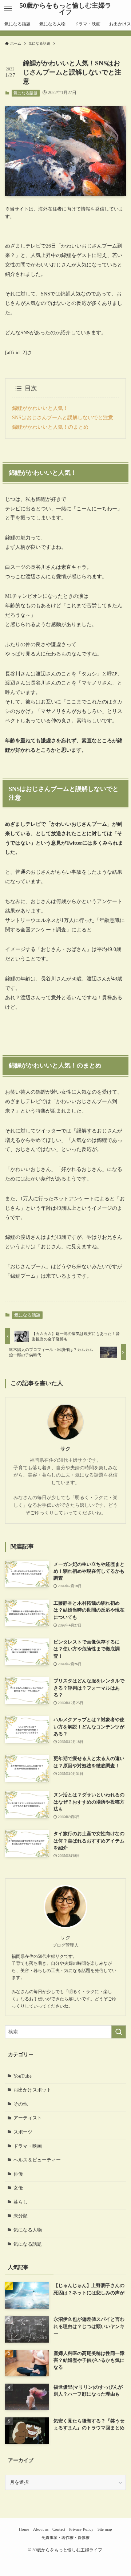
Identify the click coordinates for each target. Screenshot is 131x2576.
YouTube (23, 2076)
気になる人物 (28, 2230)
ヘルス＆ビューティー (37, 2160)
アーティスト (28, 2118)
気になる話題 (25, 93)
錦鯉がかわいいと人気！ (40, 408)
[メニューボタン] (8, 9)
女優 (18, 2188)
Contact (59, 2529)
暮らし (21, 2202)
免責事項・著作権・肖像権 (65, 2538)
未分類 (21, 2216)
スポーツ (23, 2132)
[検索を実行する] (119, 2032)
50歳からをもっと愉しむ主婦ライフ (65, 9)
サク (65, 1449)
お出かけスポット (32, 2090)
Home (24, 2529)
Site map (105, 2529)
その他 (21, 2104)
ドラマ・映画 (28, 2146)
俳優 (18, 2174)
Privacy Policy (81, 2529)
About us (41, 2529)
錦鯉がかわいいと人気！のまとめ (50, 427)
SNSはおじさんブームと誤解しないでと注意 (63, 417)
